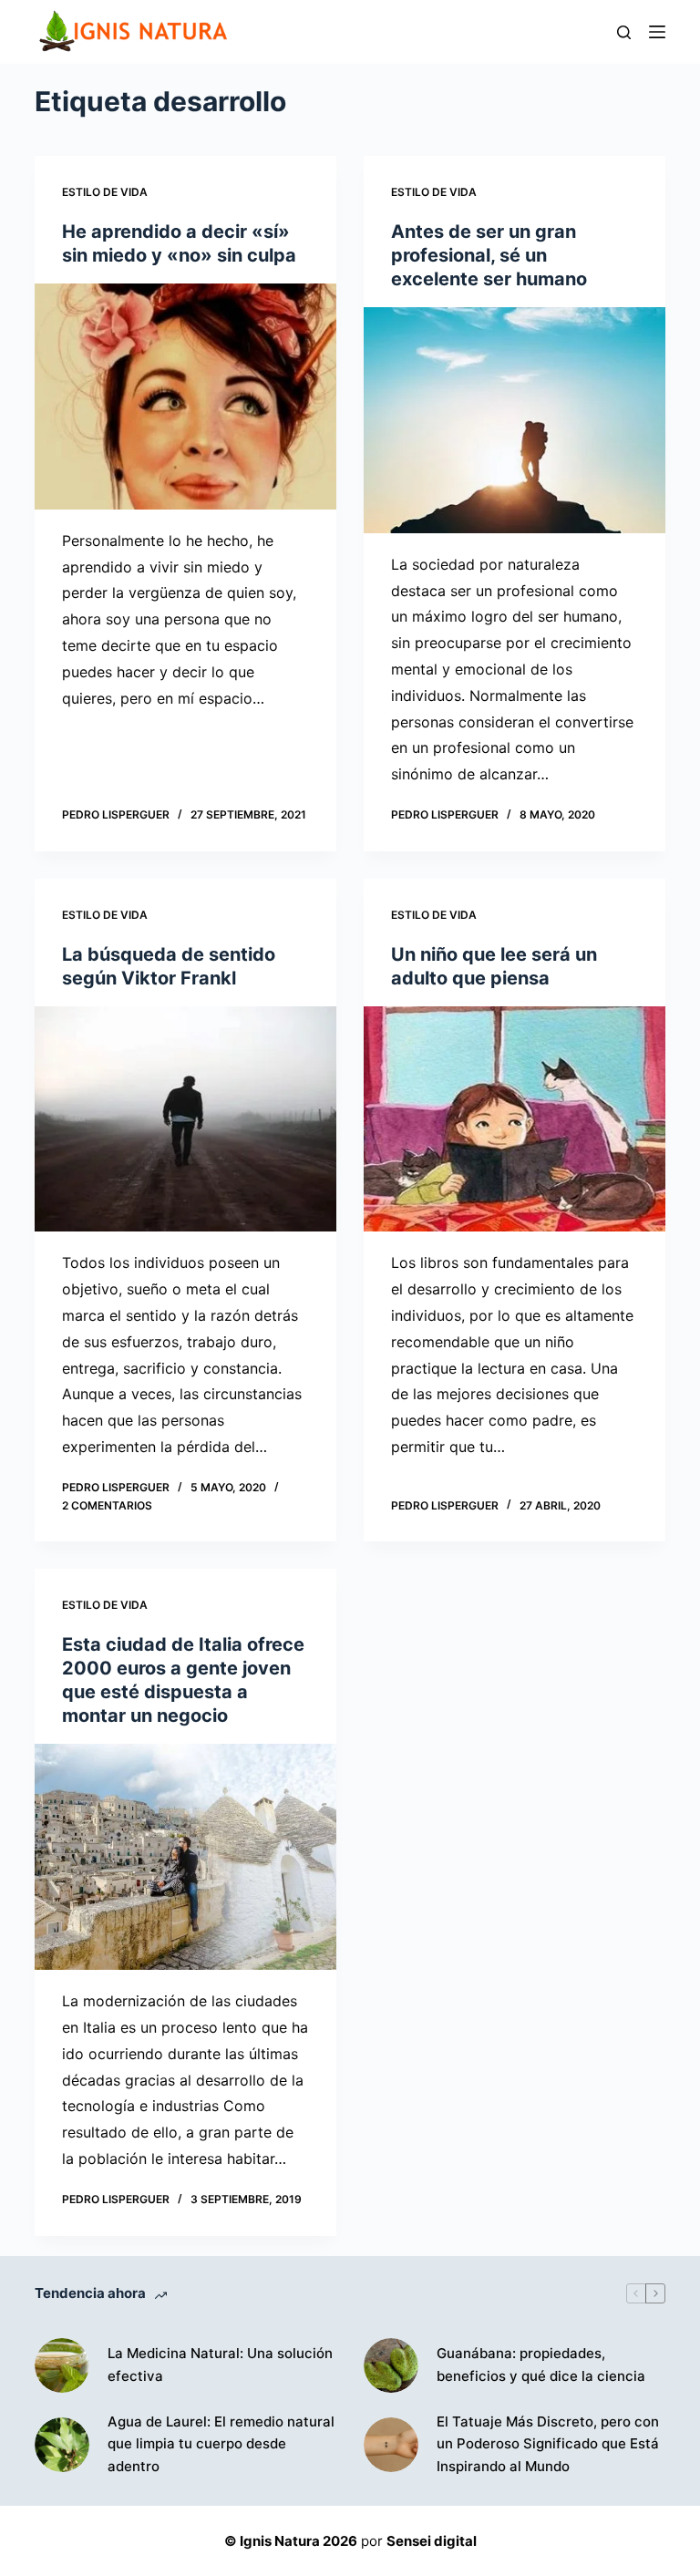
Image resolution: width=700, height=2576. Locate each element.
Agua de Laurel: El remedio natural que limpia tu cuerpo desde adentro (221, 2444)
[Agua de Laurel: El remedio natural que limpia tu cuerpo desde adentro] (62, 2445)
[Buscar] (624, 32)
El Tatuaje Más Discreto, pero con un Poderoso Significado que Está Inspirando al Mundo (548, 2444)
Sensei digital (432, 2541)
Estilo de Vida (105, 192)
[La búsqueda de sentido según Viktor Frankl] (185, 1119)
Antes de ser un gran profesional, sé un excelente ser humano (489, 255)
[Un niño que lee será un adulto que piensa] (515, 1119)
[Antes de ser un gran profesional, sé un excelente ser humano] (515, 420)
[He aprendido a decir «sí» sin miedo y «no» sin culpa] (185, 397)
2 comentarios (107, 1505)
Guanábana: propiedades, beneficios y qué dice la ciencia (541, 2365)
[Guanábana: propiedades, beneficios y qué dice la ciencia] (391, 2365)
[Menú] (657, 32)
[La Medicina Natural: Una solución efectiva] (62, 2365)
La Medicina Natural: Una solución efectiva (220, 2365)
